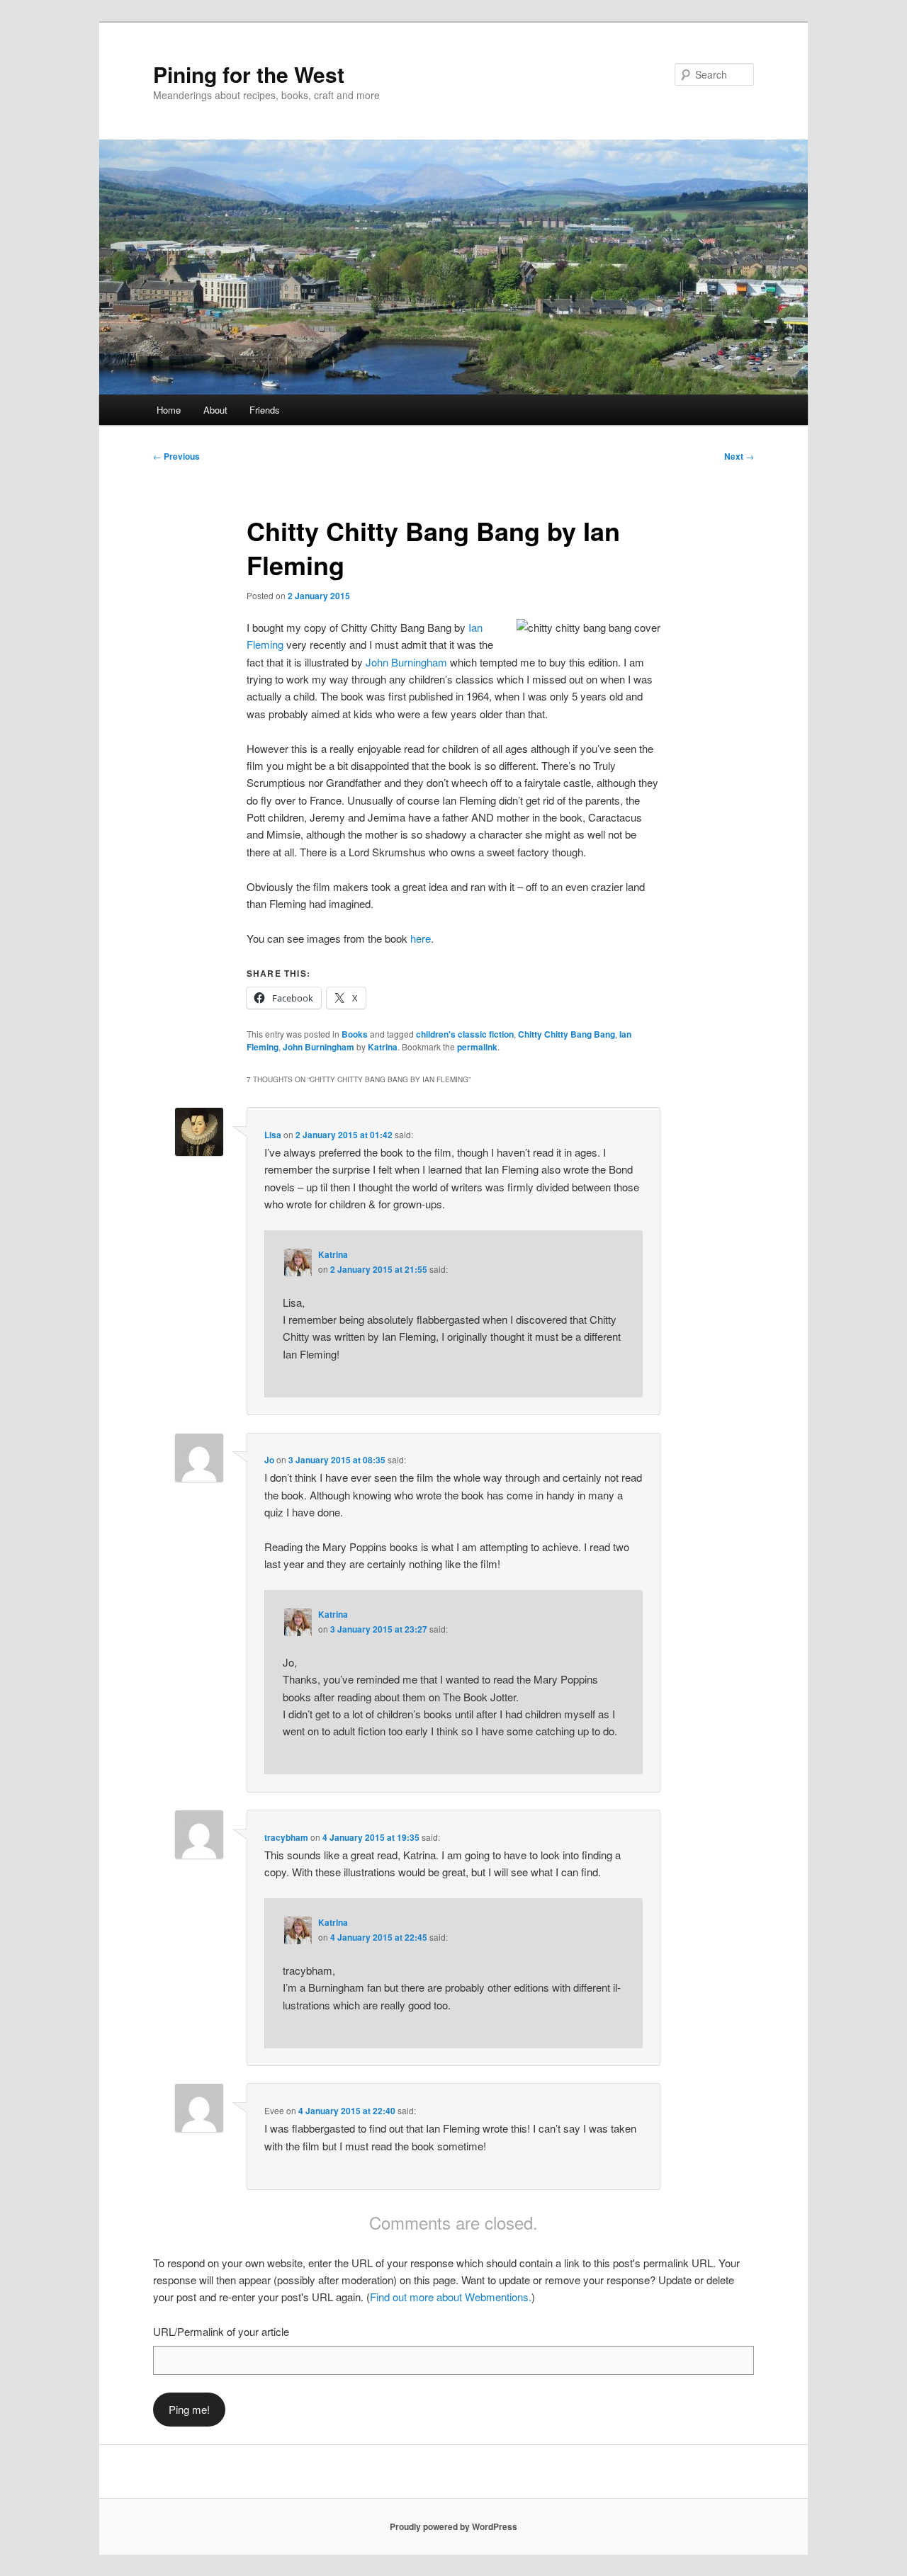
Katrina (383, 1047)
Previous (176, 456)
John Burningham (406, 662)
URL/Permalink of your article (221, 2331)
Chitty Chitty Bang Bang (567, 1034)
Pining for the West (249, 74)
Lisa (273, 1135)
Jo (269, 1460)
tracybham (286, 1837)
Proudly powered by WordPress (453, 2526)
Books (355, 1034)
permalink (477, 1047)
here (421, 938)
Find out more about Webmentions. (451, 2297)
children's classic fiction (465, 1034)
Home (169, 410)
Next (739, 456)
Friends (265, 410)
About (215, 410)
